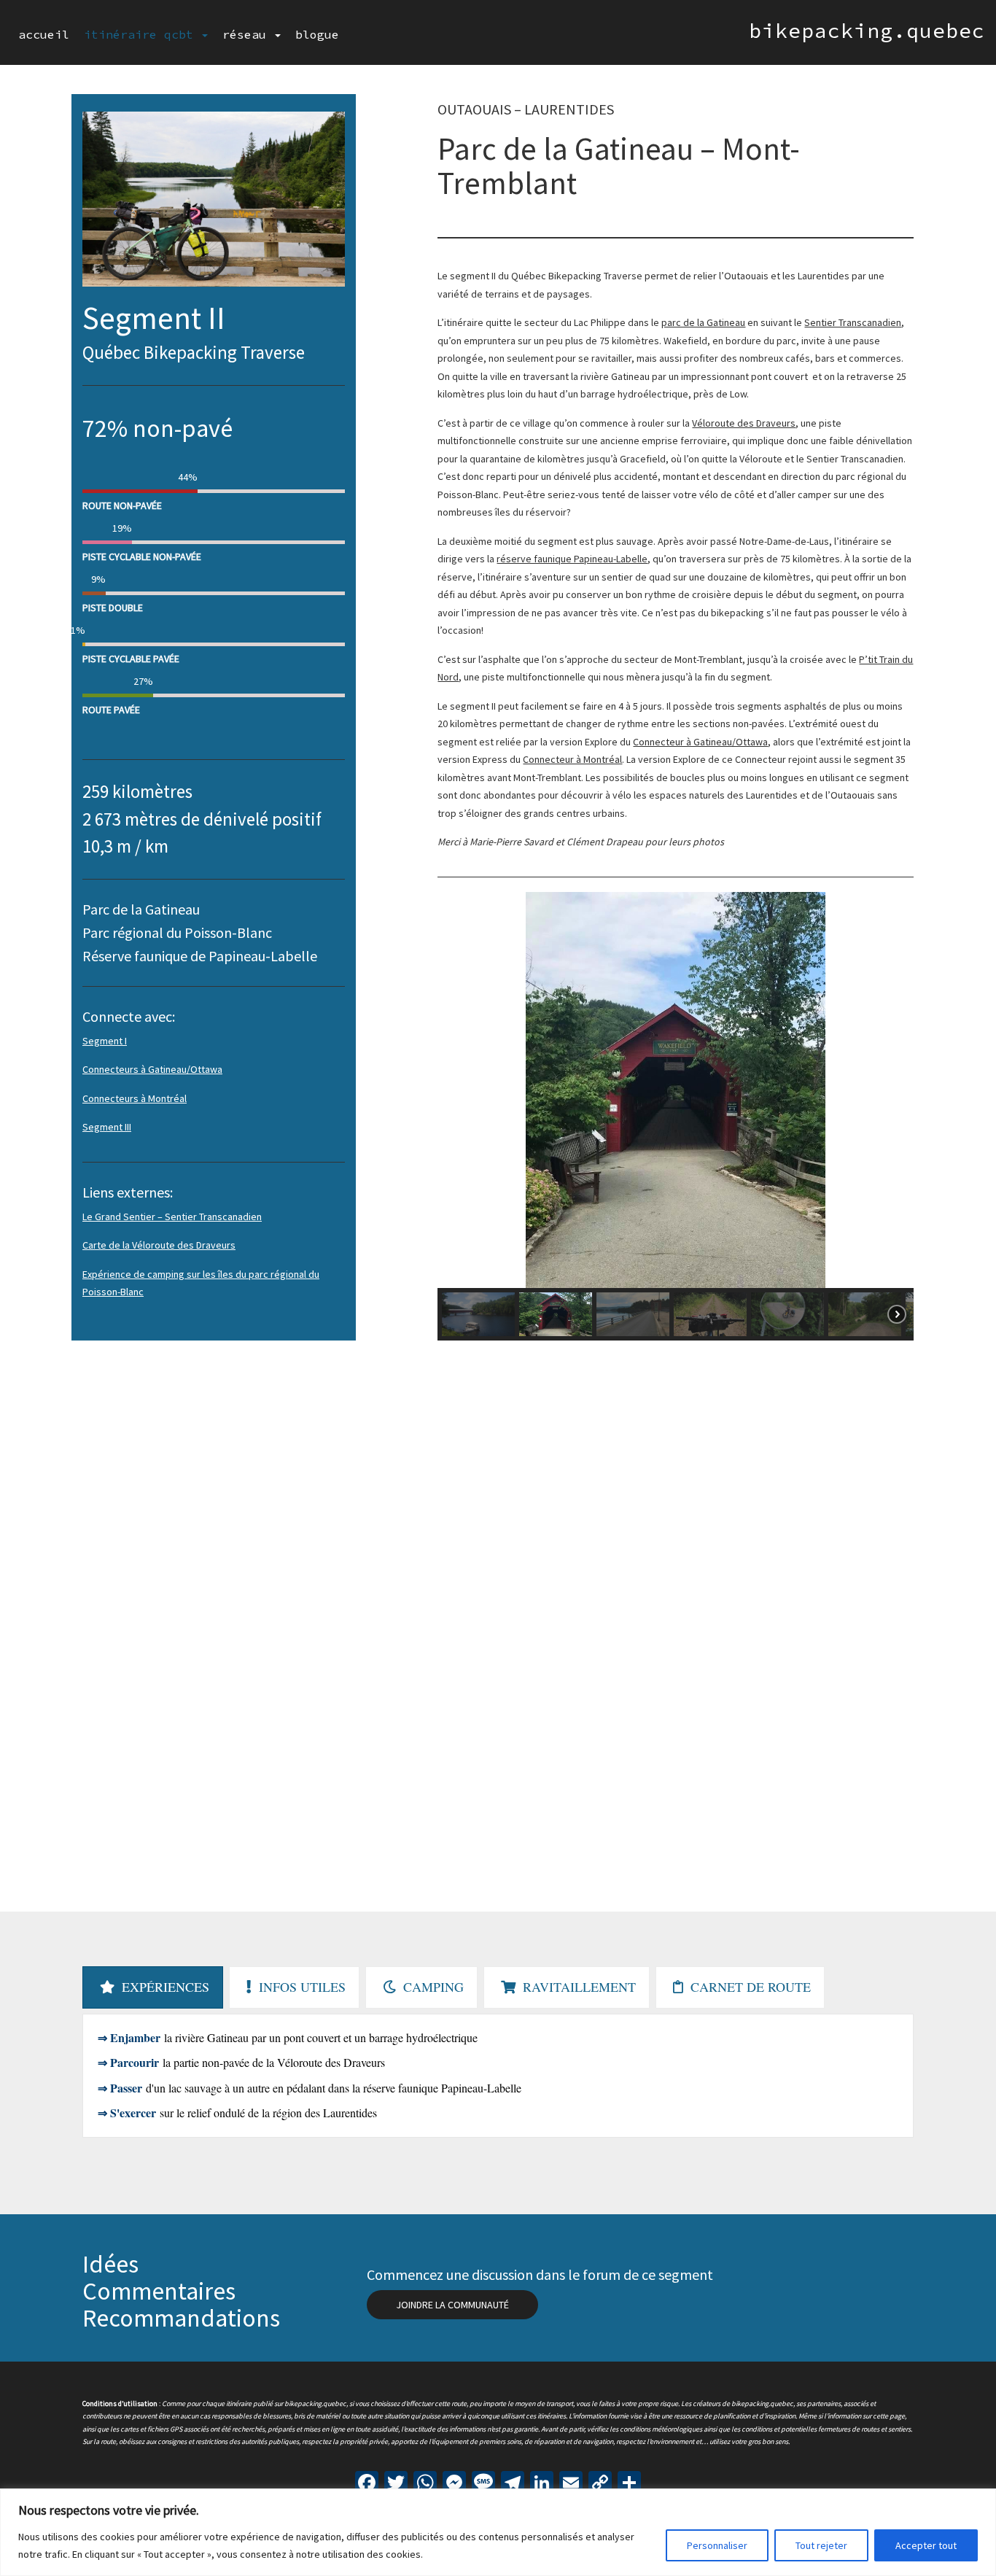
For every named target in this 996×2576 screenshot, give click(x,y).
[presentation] (153, 1987)
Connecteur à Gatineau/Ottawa (700, 742)
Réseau (248, 34)
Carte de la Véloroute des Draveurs (159, 1245)
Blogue (317, 34)
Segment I (105, 1041)
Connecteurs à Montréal (135, 1098)
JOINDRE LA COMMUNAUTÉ (452, 2305)
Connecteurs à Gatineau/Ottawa (152, 1069)
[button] (460, 1090)
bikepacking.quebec (867, 31)
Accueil (44, 34)
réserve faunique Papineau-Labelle (572, 559)
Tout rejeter (821, 2545)
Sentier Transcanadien (853, 322)
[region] (498, 2532)
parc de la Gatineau (703, 322)
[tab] (153, 1987)
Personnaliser (717, 2545)
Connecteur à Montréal (572, 759)
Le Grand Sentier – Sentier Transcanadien (172, 1217)
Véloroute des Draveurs (744, 423)
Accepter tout (926, 2545)
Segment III (107, 1127)
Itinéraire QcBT (142, 34)
